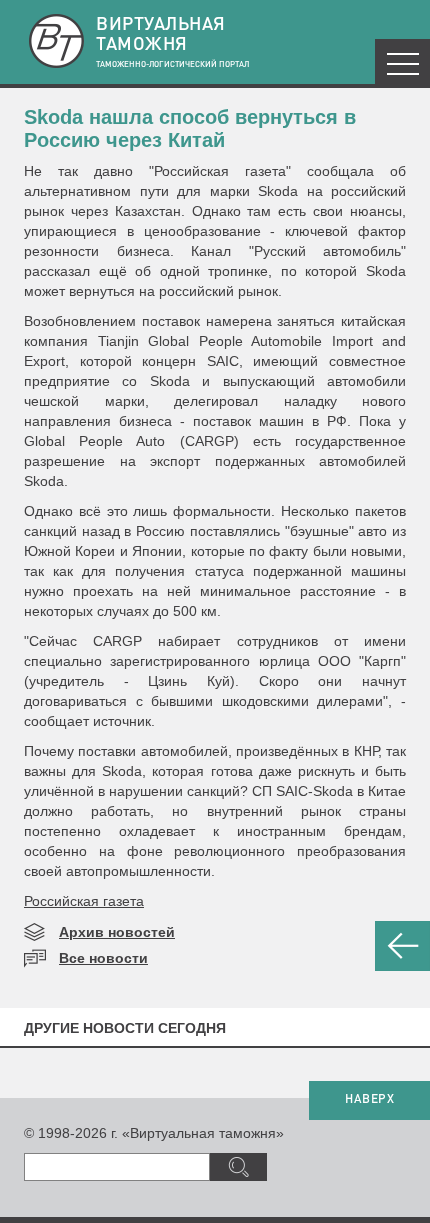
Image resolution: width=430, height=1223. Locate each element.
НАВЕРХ (369, 1100)
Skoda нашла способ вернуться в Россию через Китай (190, 128)
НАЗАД (402, 946)
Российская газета (84, 901)
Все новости (103, 958)
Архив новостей (117, 932)
